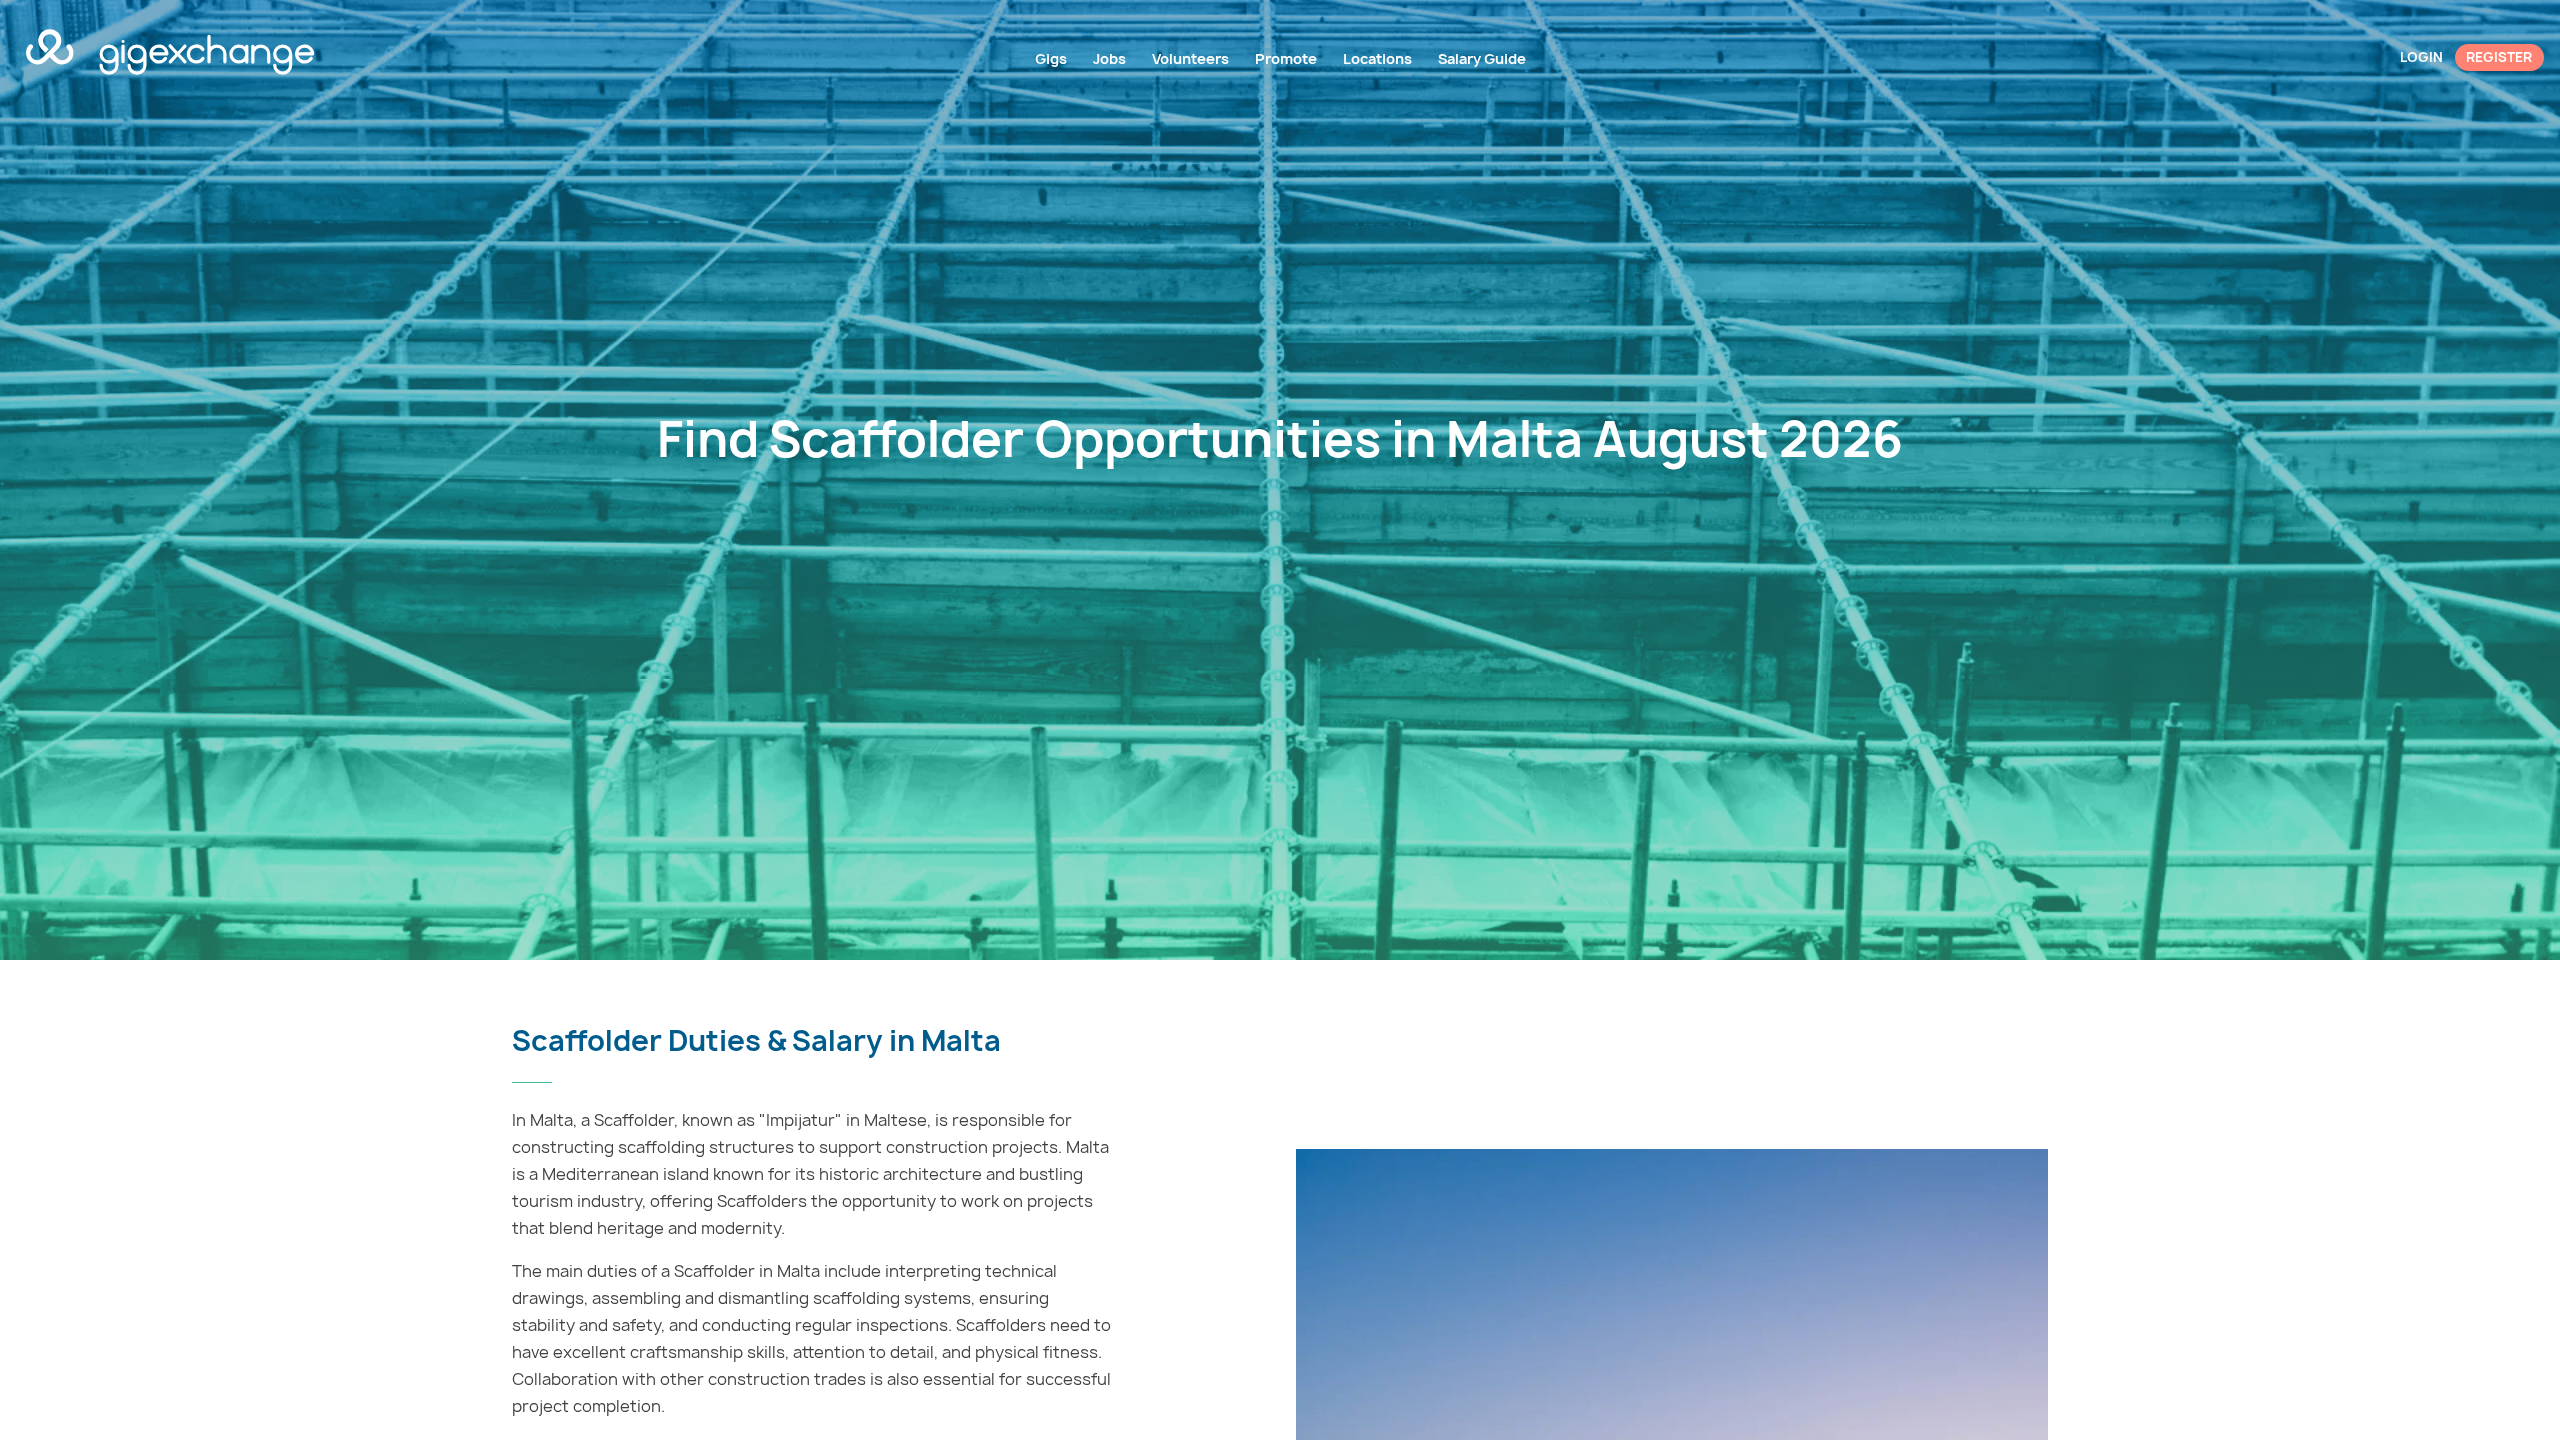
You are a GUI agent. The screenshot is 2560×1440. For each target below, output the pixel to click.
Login (2421, 57)
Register (2499, 57)
